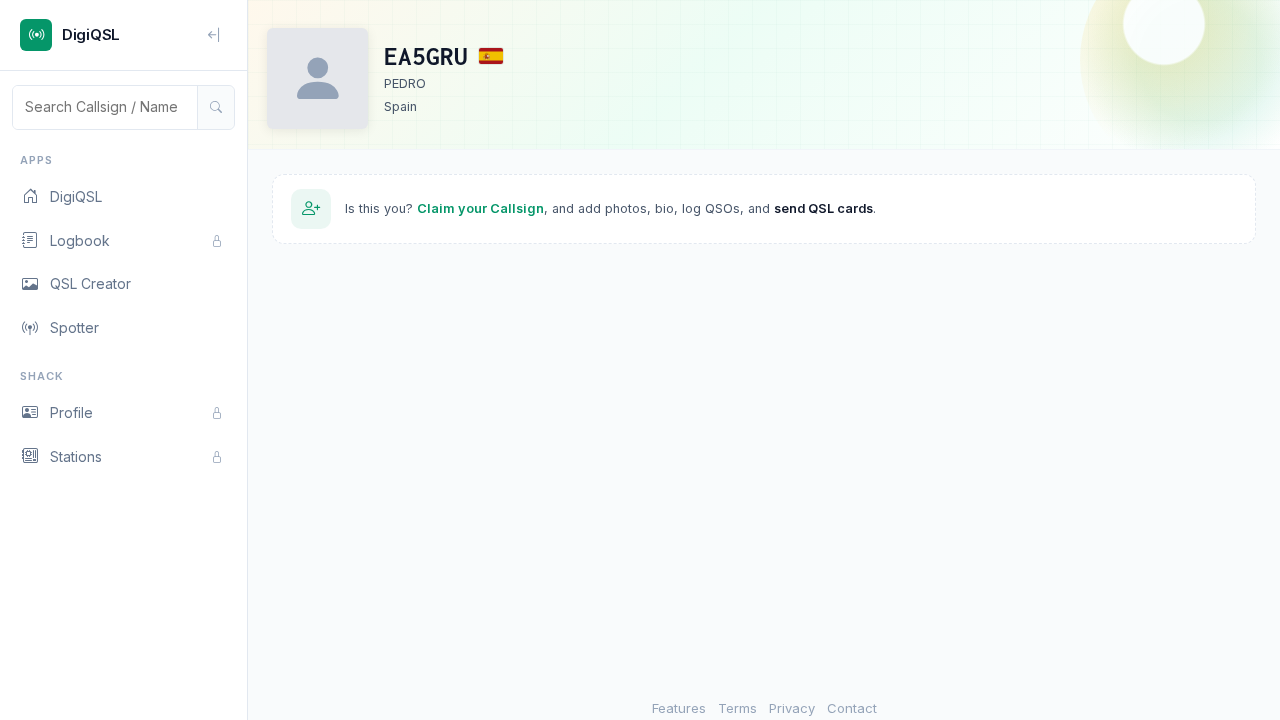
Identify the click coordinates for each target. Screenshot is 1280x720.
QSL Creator (90, 283)
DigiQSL (76, 196)
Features (679, 708)
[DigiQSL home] (36, 35)
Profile (71, 412)
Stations (76, 456)
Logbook (80, 240)
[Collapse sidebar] (214, 35)
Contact (852, 708)
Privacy (792, 708)
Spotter (74, 327)
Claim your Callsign (480, 208)
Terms (737, 708)
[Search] (215, 107)
